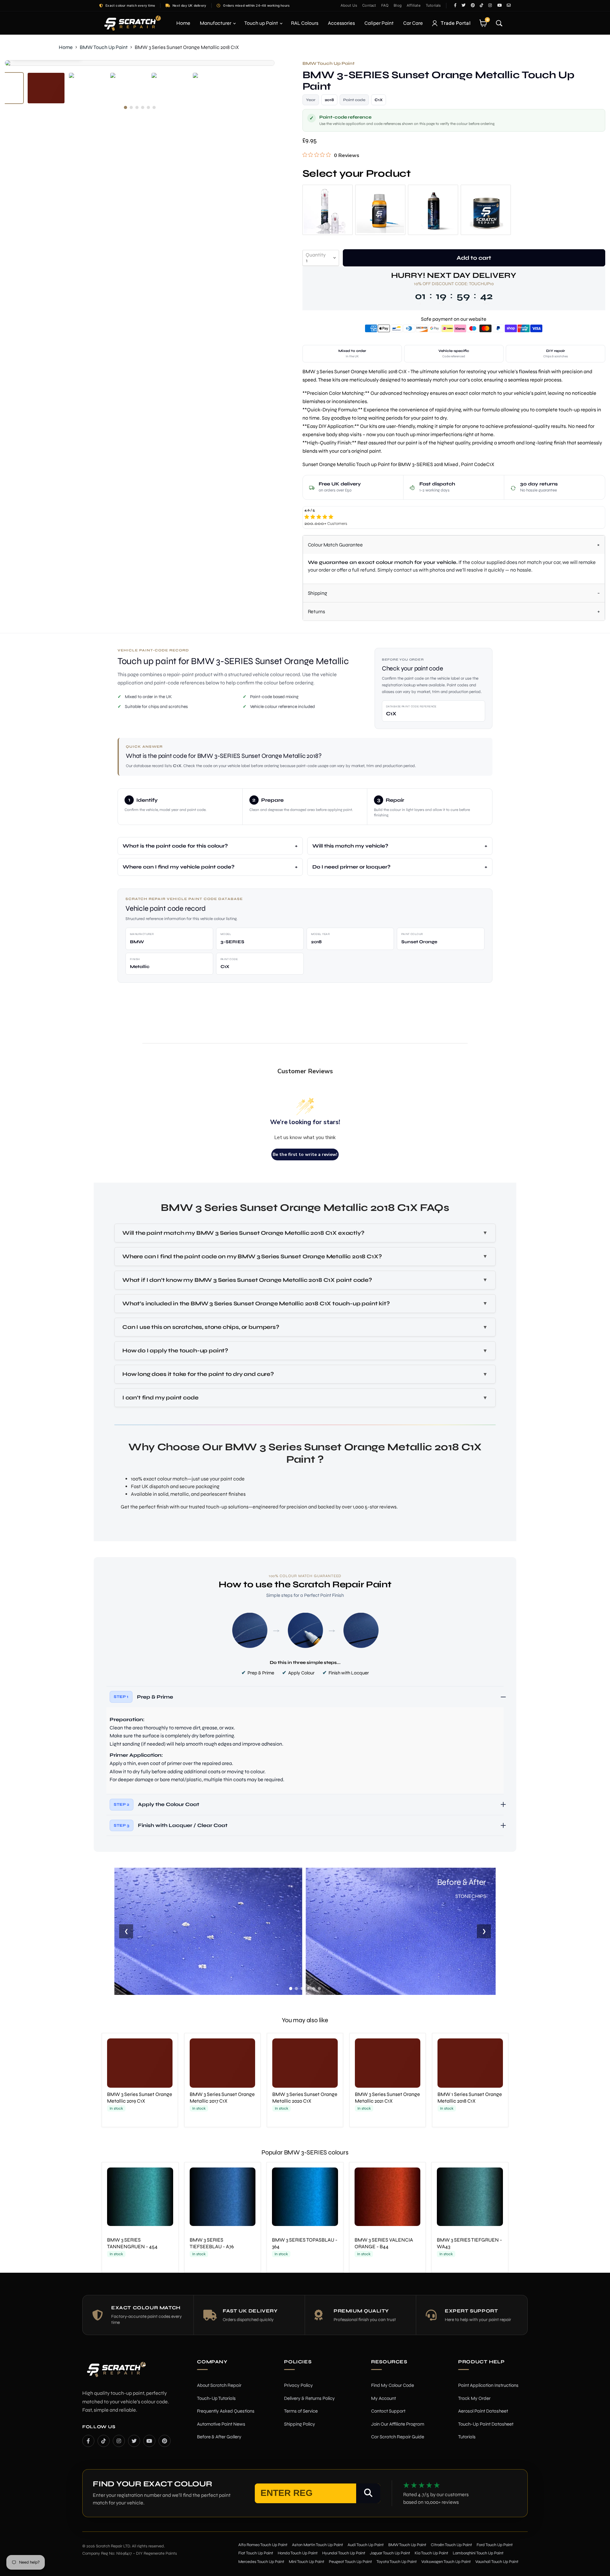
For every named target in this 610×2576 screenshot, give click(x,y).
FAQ (385, 5)
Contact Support (388, 2411)
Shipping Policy (300, 2424)
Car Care (413, 23)
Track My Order (474, 2398)
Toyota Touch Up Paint (397, 2562)
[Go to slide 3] (302, 1989)
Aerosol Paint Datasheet (483, 2411)
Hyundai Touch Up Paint (344, 2553)
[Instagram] (119, 2441)
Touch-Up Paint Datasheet (486, 2424)
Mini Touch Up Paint (307, 2562)
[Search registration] (368, 2493)
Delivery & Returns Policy (309, 2398)
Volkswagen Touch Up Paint (446, 2562)
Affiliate (414, 5)
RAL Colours (305, 23)
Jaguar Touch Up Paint (390, 2553)
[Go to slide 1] (291, 1989)
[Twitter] (134, 2441)
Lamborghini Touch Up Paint (478, 2553)
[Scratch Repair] (132, 23)
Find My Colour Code (393, 2385)
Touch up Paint (262, 23)
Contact (369, 5)
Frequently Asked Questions (226, 2411)
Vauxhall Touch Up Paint (497, 2562)
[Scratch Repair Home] (116, 2374)
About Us (349, 5)
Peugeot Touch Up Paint (350, 2562)
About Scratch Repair (219, 2385)
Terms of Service (301, 2411)
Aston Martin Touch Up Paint (318, 2545)
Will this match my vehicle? (350, 846)
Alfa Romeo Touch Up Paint (263, 2545)
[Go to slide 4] (308, 1989)
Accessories (341, 23)
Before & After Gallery (219, 2437)
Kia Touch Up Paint (431, 2553)
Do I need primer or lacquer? (351, 867)
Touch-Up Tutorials (216, 2398)
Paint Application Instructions (488, 2385)
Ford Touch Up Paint (495, 2545)
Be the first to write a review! (305, 1154)
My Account (383, 2398)
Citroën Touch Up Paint (451, 2545)
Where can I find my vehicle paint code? (179, 867)
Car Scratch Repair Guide (398, 2437)
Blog (398, 5)
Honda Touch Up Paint (298, 2553)
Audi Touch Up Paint (366, 2545)
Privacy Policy (298, 2385)
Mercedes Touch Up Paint (261, 2562)
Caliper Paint (379, 23)
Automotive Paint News (221, 2424)
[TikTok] (104, 2441)
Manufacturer (216, 23)
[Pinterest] (165, 2441)
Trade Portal (456, 23)
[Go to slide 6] (319, 1989)
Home (183, 23)
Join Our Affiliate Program (398, 2424)
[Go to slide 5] (314, 1989)
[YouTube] (149, 2441)
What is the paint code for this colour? (175, 846)
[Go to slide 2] (296, 1989)
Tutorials (433, 5)
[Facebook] (88, 2441)
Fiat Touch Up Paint (256, 2553)
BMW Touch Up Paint (104, 47)
